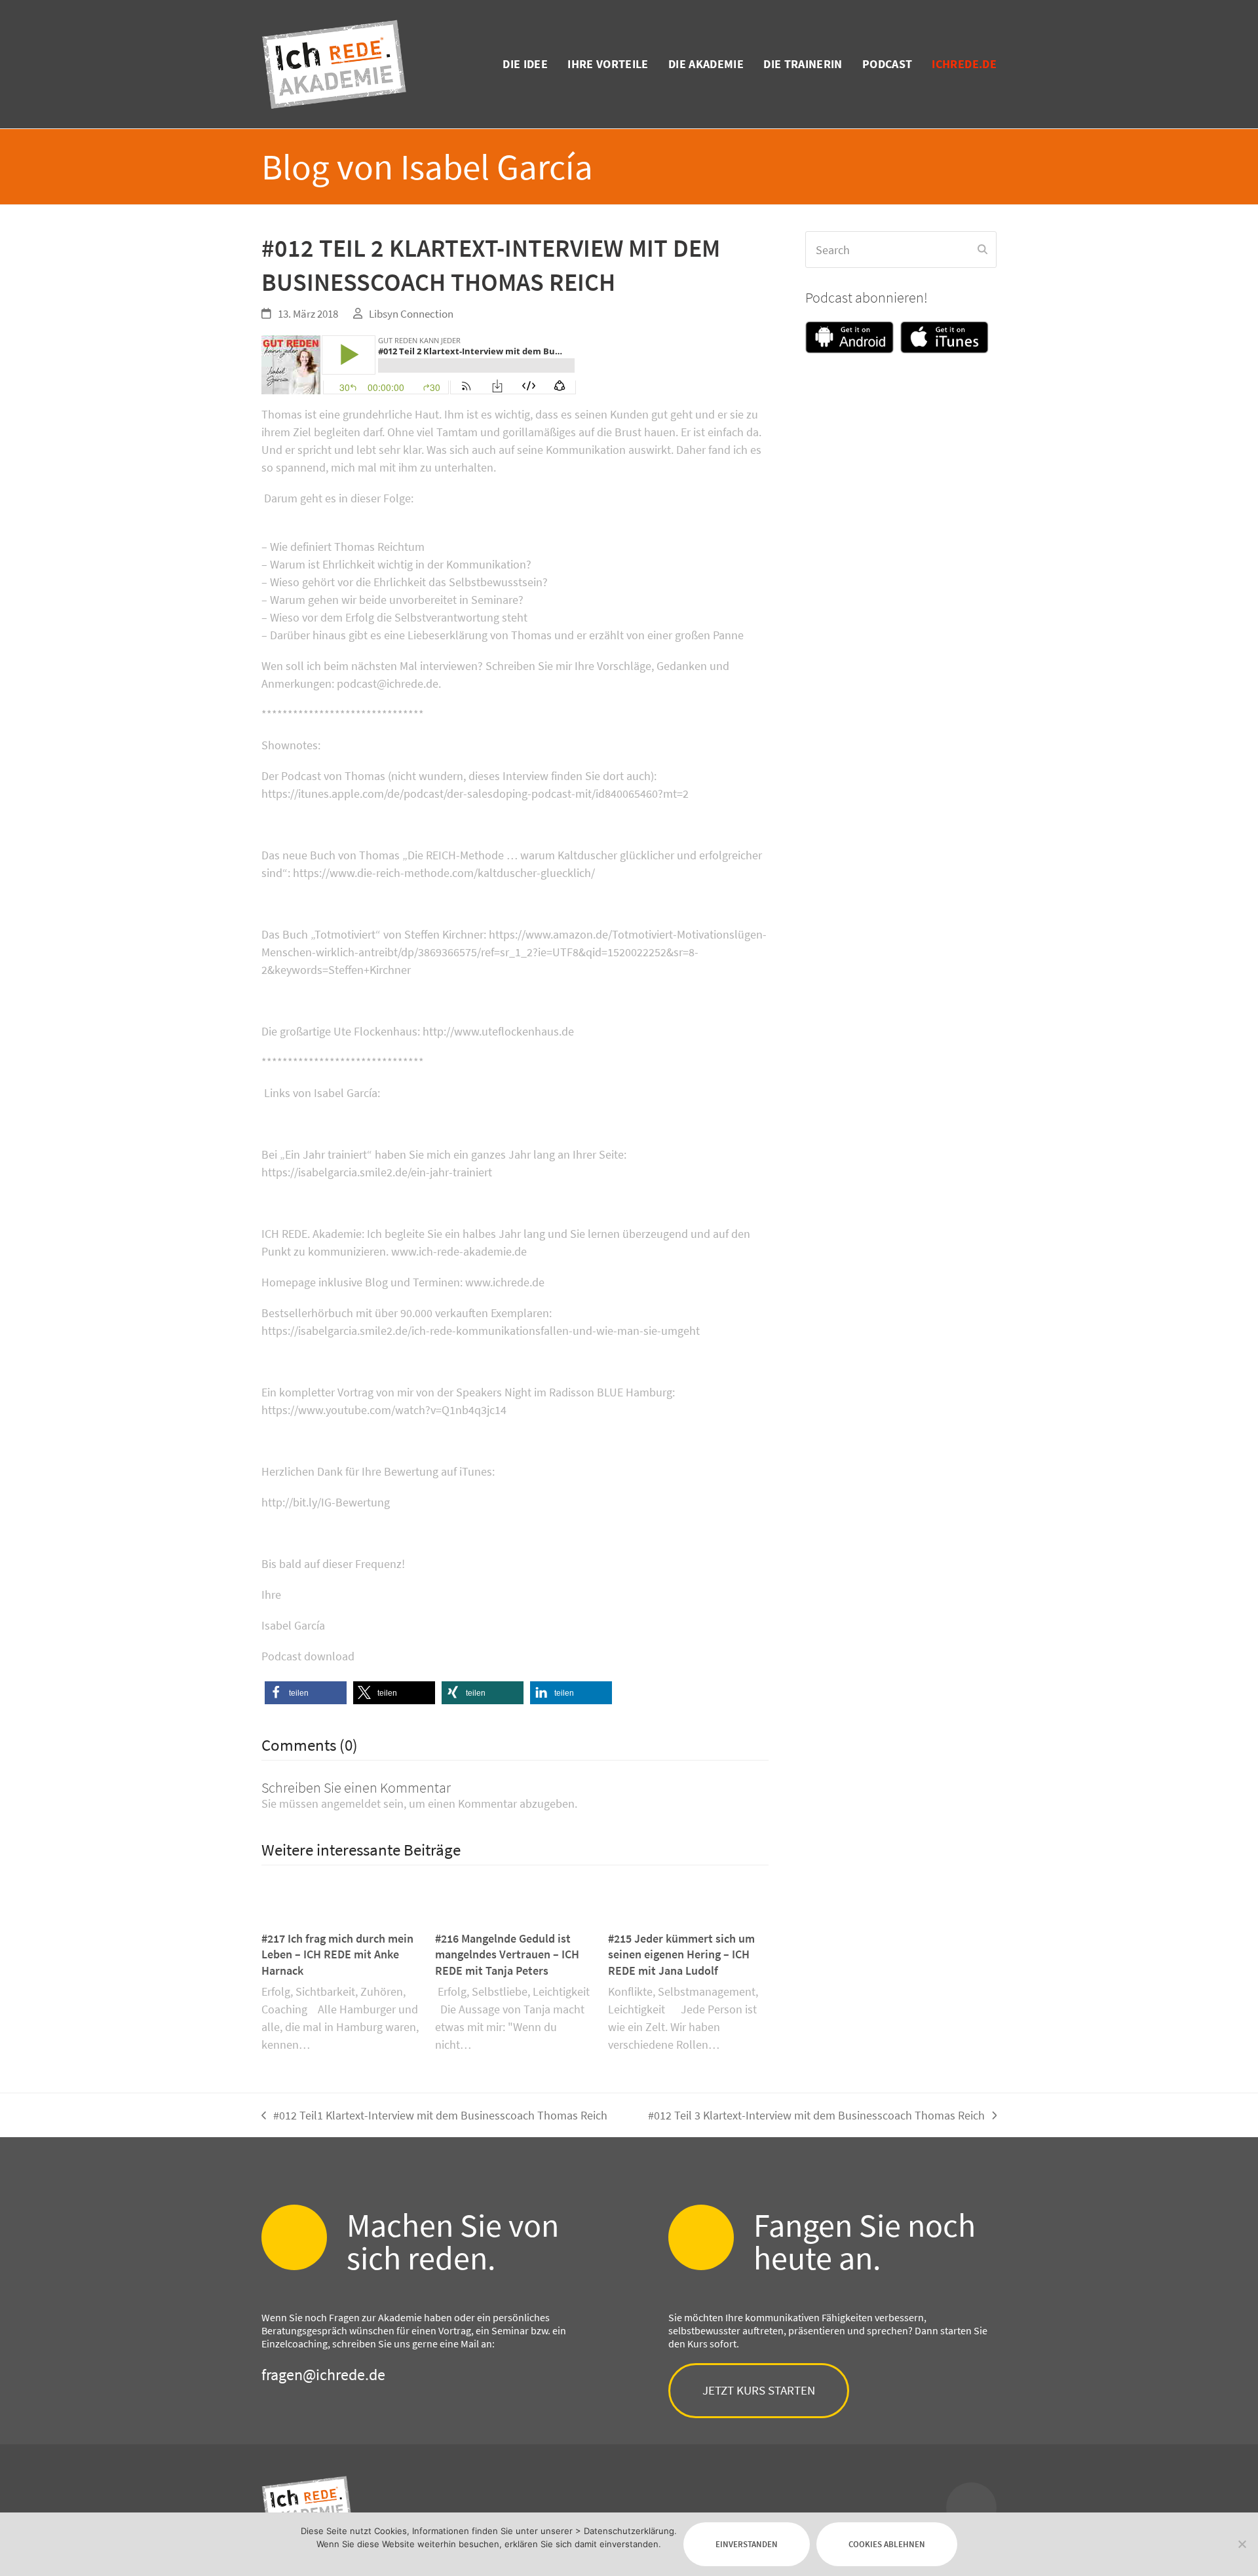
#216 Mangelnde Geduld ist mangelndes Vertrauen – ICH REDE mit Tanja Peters (507, 1955)
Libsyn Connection (411, 314)
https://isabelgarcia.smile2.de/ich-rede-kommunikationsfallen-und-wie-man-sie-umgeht (481, 1331)
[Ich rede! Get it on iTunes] (944, 340)
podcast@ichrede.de (388, 683)
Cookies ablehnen (887, 2544)
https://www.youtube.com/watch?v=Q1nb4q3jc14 (384, 1410)
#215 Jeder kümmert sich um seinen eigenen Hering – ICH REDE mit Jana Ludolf (681, 1955)
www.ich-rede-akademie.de (459, 1251)
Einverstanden (747, 2544)
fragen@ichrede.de (323, 2375)
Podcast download (308, 1656)
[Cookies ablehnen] (1242, 2544)
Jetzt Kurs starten (759, 2390)
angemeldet (351, 1803)
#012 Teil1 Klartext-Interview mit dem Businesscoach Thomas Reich (434, 2116)
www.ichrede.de (505, 1282)
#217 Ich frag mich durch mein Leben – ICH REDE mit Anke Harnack (337, 1955)
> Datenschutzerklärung (625, 2531)
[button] (306, 1693)
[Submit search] (982, 250)
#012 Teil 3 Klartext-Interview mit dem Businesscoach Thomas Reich (816, 2116)
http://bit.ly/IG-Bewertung (326, 1502)
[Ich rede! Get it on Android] (853, 340)
